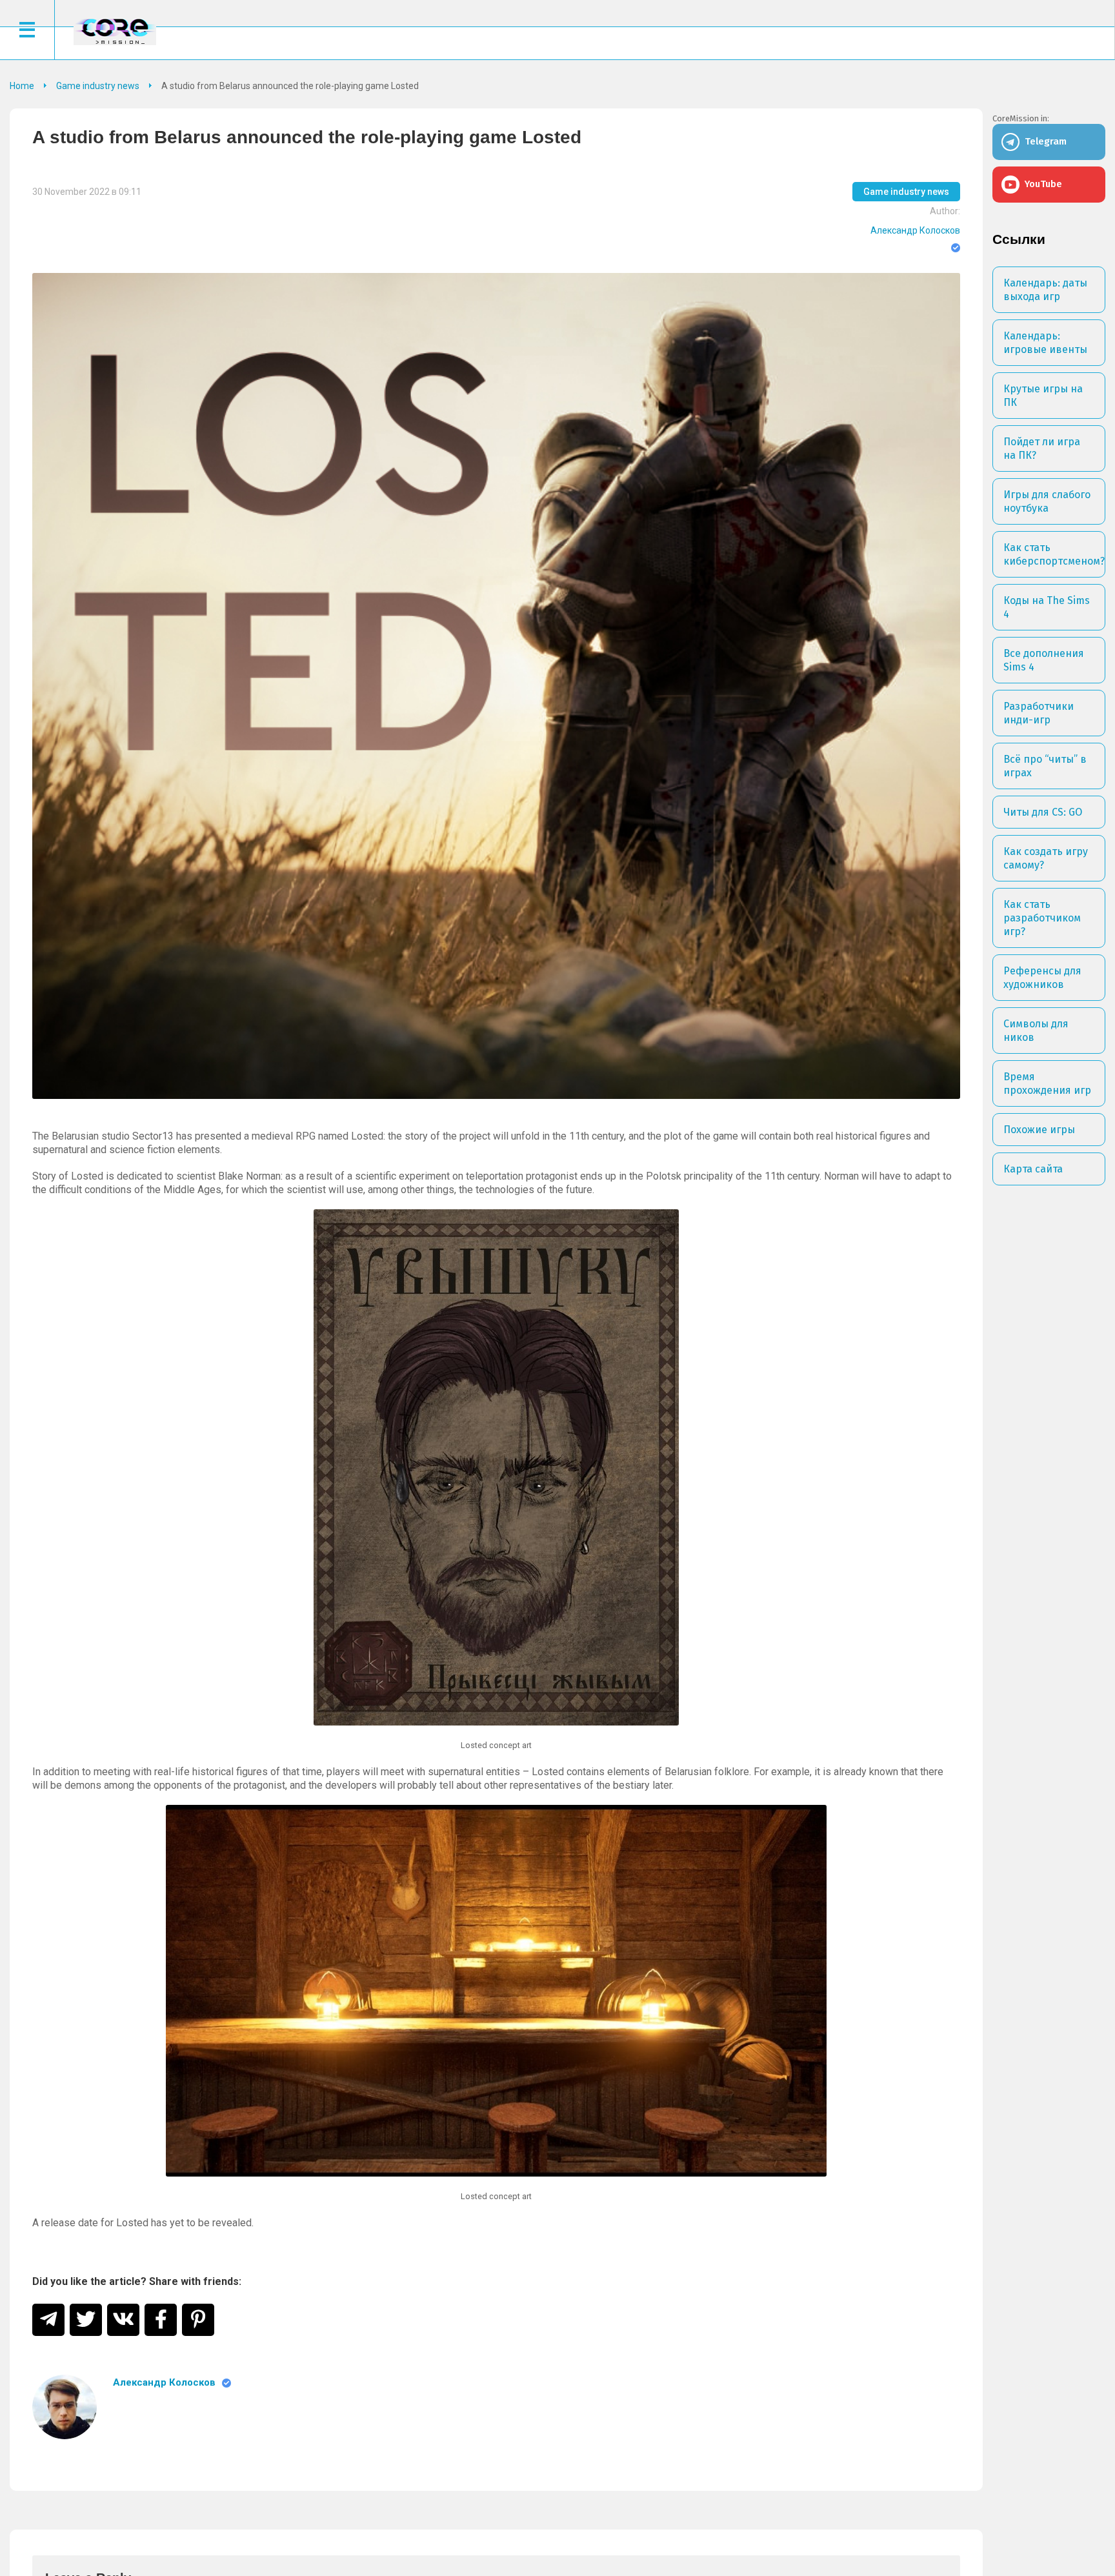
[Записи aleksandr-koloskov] (65, 2407)
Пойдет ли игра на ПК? (1042, 448)
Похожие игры (1039, 1130)
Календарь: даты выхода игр (1045, 290)
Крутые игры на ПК (1043, 396)
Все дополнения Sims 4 (1044, 660)
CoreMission (115, 31)
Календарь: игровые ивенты (1045, 343)
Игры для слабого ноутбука (1047, 501)
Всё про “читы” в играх (1045, 766)
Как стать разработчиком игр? (1042, 918)
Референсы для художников (1042, 978)
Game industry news (906, 192)
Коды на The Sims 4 (1047, 607)
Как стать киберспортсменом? (1054, 554)
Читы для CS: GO (1043, 812)
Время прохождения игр (1047, 1083)
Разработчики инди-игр (1039, 713)
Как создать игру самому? (1046, 858)
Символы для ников (1036, 1031)
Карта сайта (1033, 1169)
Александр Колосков (915, 230)
